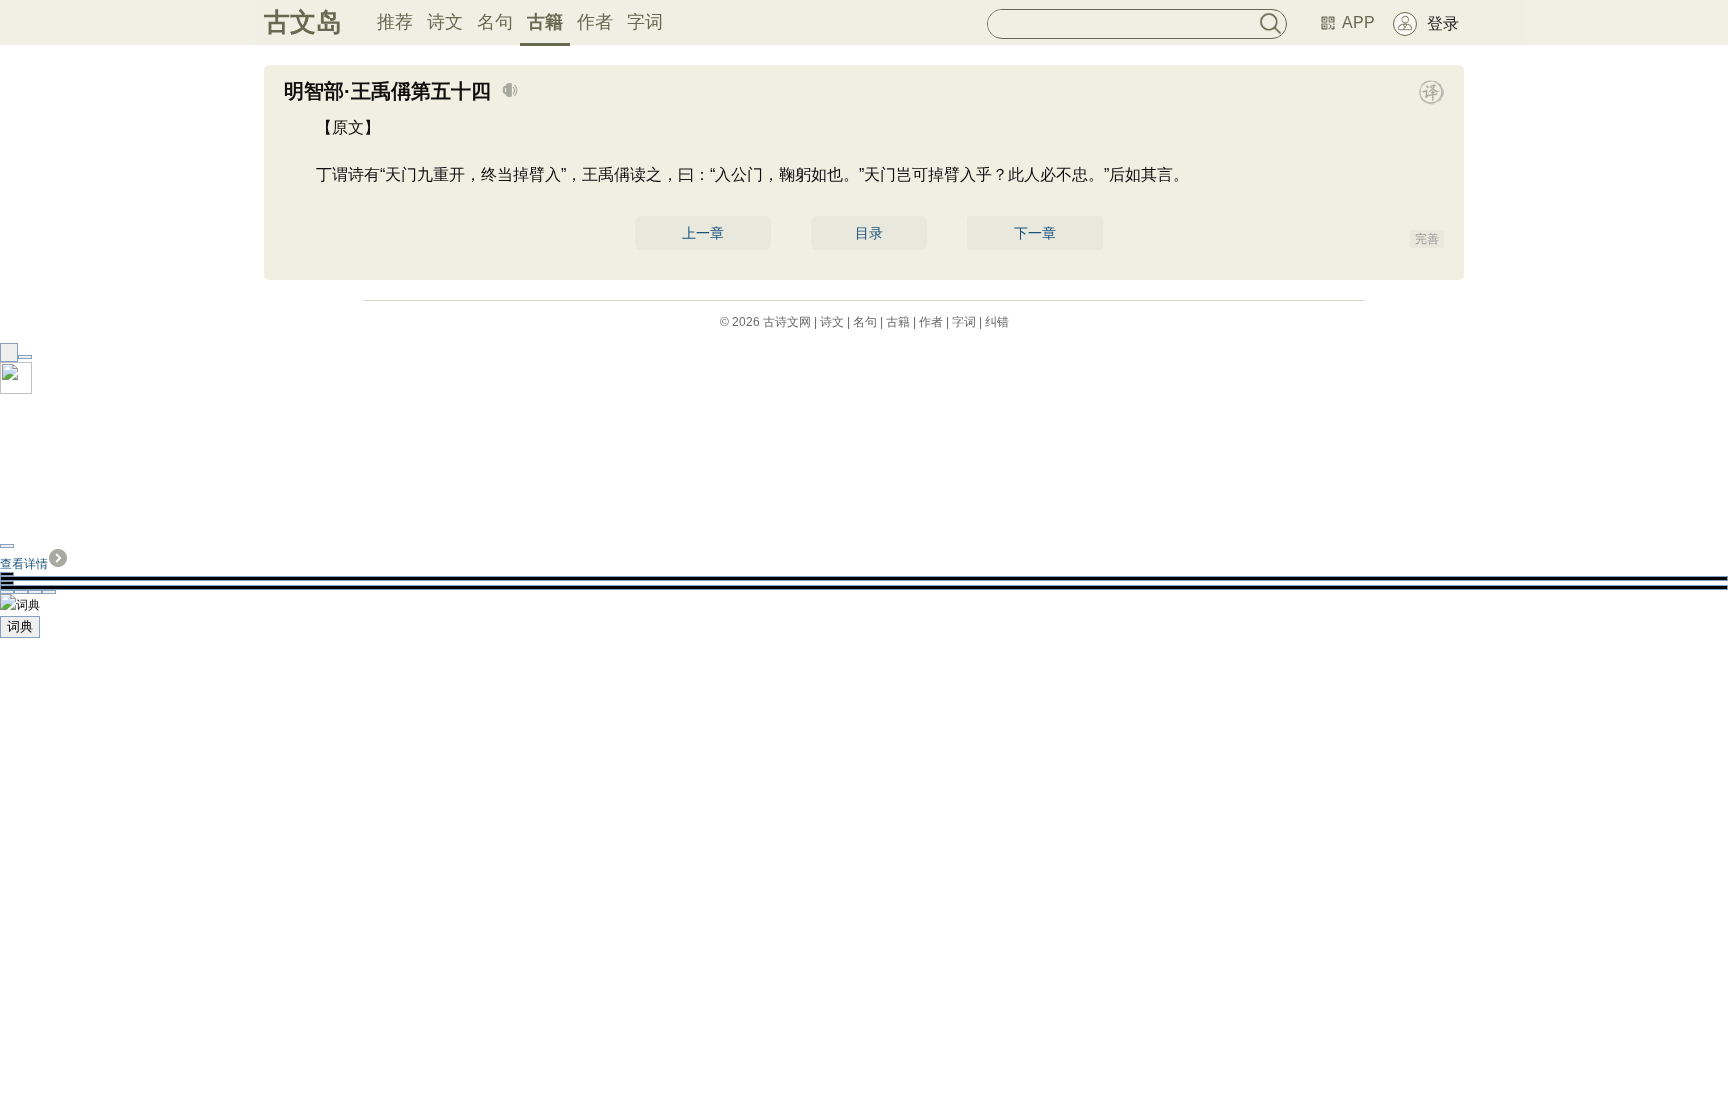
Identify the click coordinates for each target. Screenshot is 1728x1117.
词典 (20, 626)
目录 (869, 233)
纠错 (997, 322)
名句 (495, 22)
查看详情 (24, 564)
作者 (595, 22)
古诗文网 (787, 322)
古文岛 (303, 22)
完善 (1427, 239)
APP (1358, 22)
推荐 (395, 22)
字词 (645, 22)
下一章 (1035, 233)
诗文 (445, 22)
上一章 (703, 233)
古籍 (545, 22)
